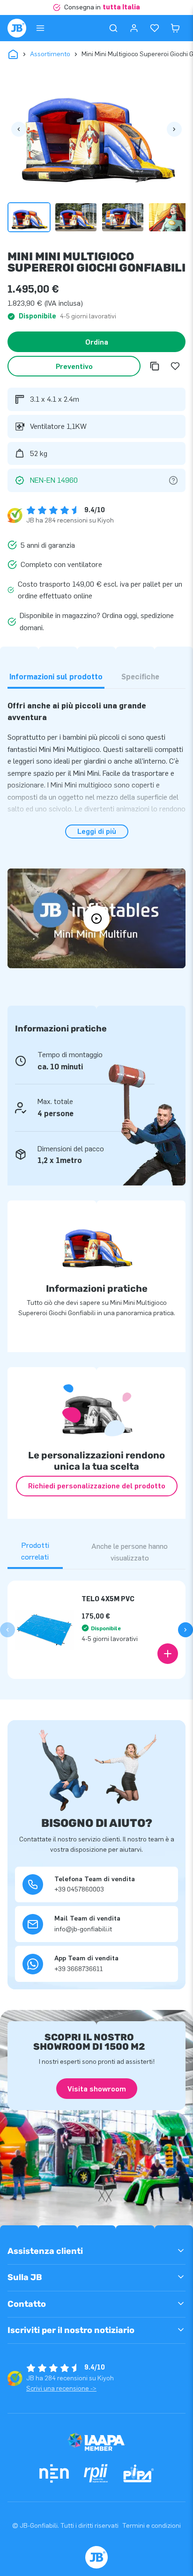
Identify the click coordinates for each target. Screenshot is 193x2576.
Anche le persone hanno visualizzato (130, 1552)
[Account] (134, 28)
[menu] (40, 28)
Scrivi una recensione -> (61, 2388)
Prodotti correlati (35, 1551)
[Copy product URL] (155, 366)
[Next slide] (186, 1630)
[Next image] (174, 129)
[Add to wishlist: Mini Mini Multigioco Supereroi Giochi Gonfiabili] (175, 366)
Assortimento (50, 54)
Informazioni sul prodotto (56, 677)
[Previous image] (19, 129)
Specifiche (140, 677)
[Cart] (175, 28)
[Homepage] (17, 28)
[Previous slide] (7, 1630)
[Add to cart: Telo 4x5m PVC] (168, 1654)
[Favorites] (155, 28)
